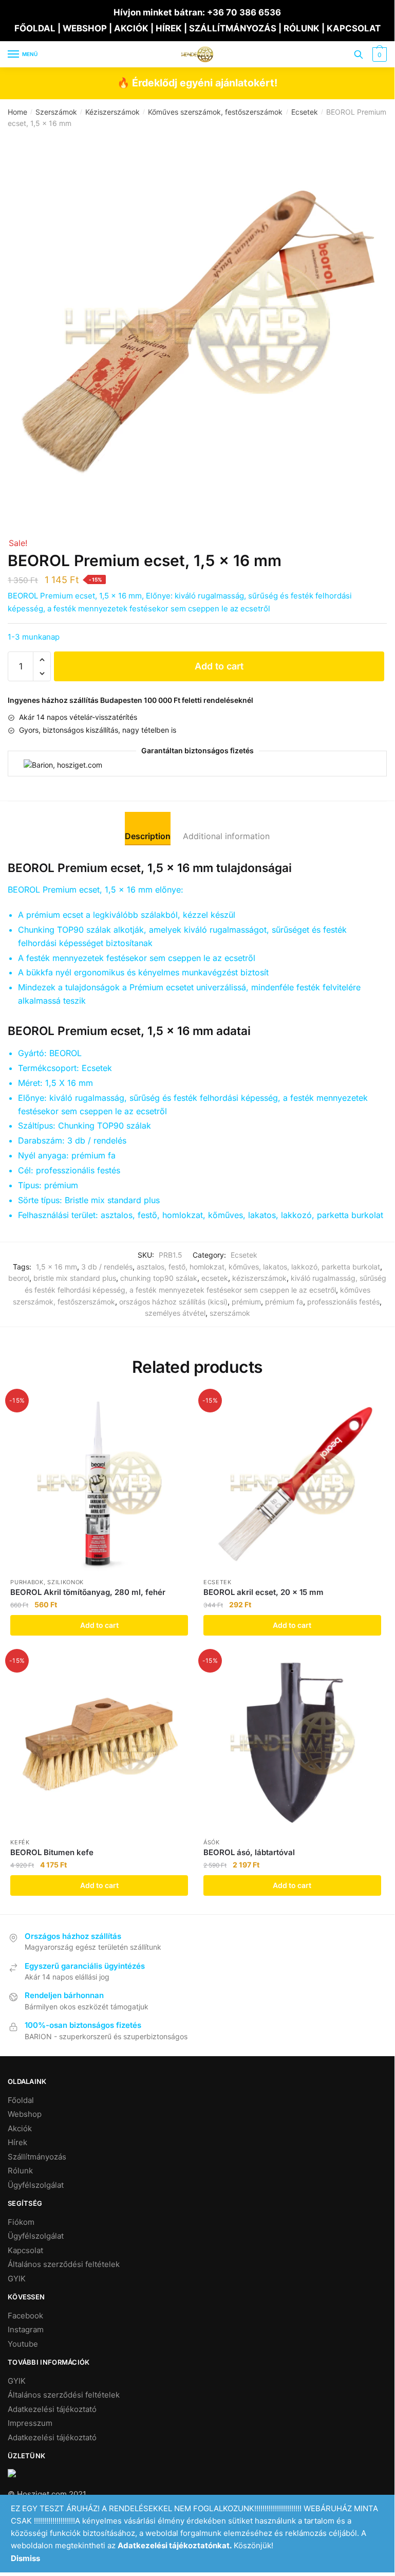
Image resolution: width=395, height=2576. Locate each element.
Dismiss (25, 2558)
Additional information (226, 836)
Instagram (26, 2329)
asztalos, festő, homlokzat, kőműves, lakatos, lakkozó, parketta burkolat (258, 1267)
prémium (246, 1302)
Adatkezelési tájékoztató (52, 2409)
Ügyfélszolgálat (36, 2185)
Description (148, 836)
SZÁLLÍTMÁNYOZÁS (234, 28)
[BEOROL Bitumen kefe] (99, 1743)
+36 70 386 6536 (244, 12)
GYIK (17, 2279)
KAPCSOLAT (354, 28)
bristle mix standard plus (75, 1278)
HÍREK (169, 28)
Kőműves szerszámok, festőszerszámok (215, 112)
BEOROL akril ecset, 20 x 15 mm (264, 1592)
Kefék (20, 1842)
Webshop (25, 2114)
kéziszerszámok (259, 1278)
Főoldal (21, 2100)
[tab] (148, 828)
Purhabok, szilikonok (47, 1582)
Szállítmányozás (37, 2157)
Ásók (212, 1842)
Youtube (23, 2344)
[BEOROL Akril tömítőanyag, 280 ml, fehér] (99, 1483)
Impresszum (30, 2423)
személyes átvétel (175, 1313)
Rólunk (20, 2171)
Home (17, 112)
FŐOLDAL (35, 28)
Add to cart (219, 666)
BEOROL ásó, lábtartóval (249, 1852)
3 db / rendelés (107, 1267)
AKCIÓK (131, 28)
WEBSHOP (85, 28)
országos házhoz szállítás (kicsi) (173, 1302)
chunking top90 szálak (159, 1278)
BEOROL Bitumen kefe (52, 1852)
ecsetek (215, 1278)
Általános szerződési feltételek (64, 2264)
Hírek (17, 2142)
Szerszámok (56, 112)
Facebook (25, 2316)
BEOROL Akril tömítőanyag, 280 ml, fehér (88, 1592)
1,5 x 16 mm (57, 1267)
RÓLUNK (302, 28)
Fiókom (21, 2222)
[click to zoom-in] (197, 326)
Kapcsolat (25, 2250)
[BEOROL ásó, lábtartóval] (292, 1743)
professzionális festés (343, 1302)
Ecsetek (305, 112)
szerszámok (230, 1313)
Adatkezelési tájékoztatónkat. (175, 2545)
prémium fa (284, 1302)
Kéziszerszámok (112, 112)
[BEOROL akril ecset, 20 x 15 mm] (292, 1483)
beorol (19, 1278)
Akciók (20, 2128)
